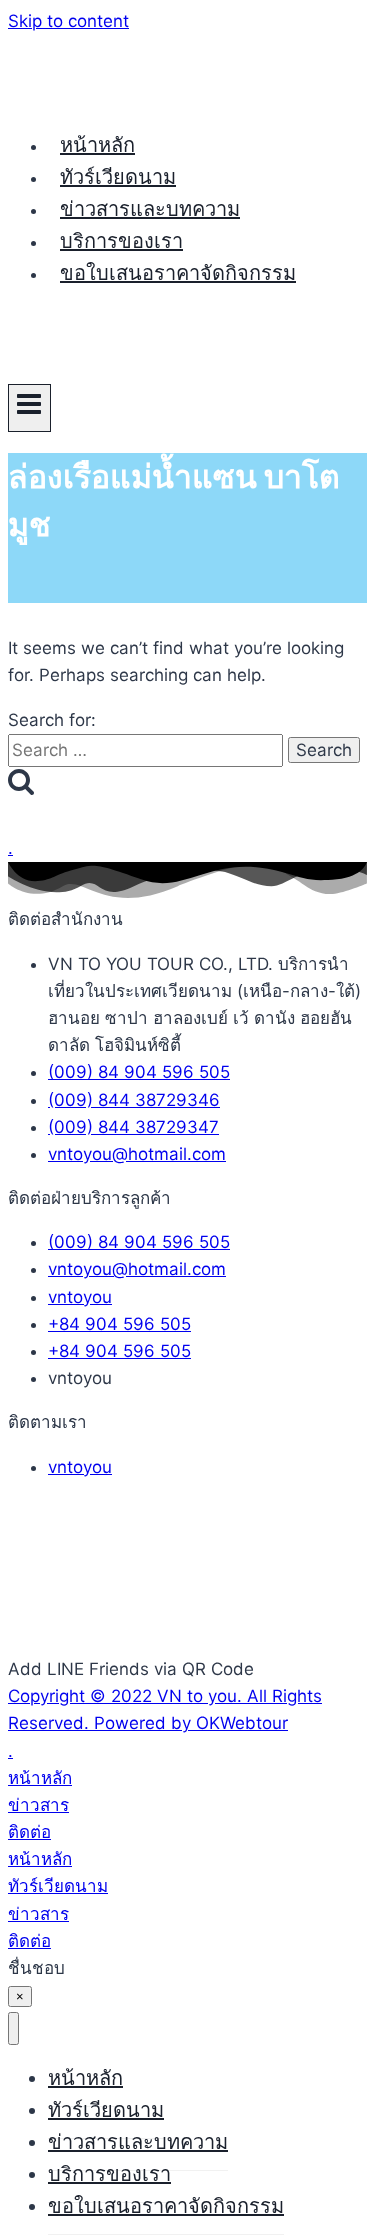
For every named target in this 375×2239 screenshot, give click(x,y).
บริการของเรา (121, 241)
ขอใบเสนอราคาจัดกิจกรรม (178, 273)
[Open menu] (29, 408)
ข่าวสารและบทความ (150, 209)
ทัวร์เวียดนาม (118, 177)
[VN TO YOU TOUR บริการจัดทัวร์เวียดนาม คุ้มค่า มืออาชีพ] (83, 98)
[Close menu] (13, 2028)
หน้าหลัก (97, 145)
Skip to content (68, 21)
